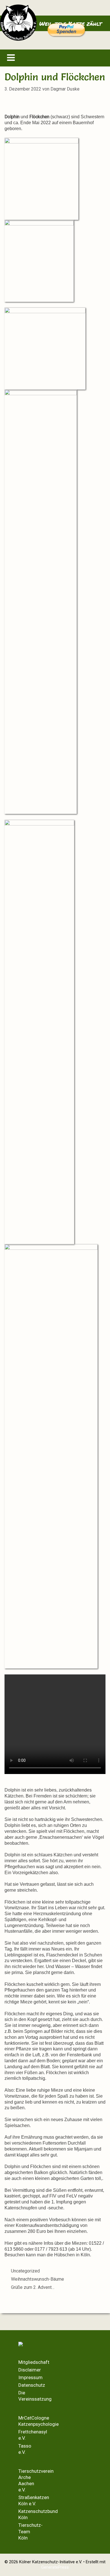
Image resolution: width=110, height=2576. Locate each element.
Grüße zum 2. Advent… (33, 2287)
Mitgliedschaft (34, 2362)
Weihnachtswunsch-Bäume (38, 2279)
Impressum (30, 2377)
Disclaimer (30, 2370)
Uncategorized (25, 2271)
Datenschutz (32, 2385)
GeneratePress (55, 2567)
